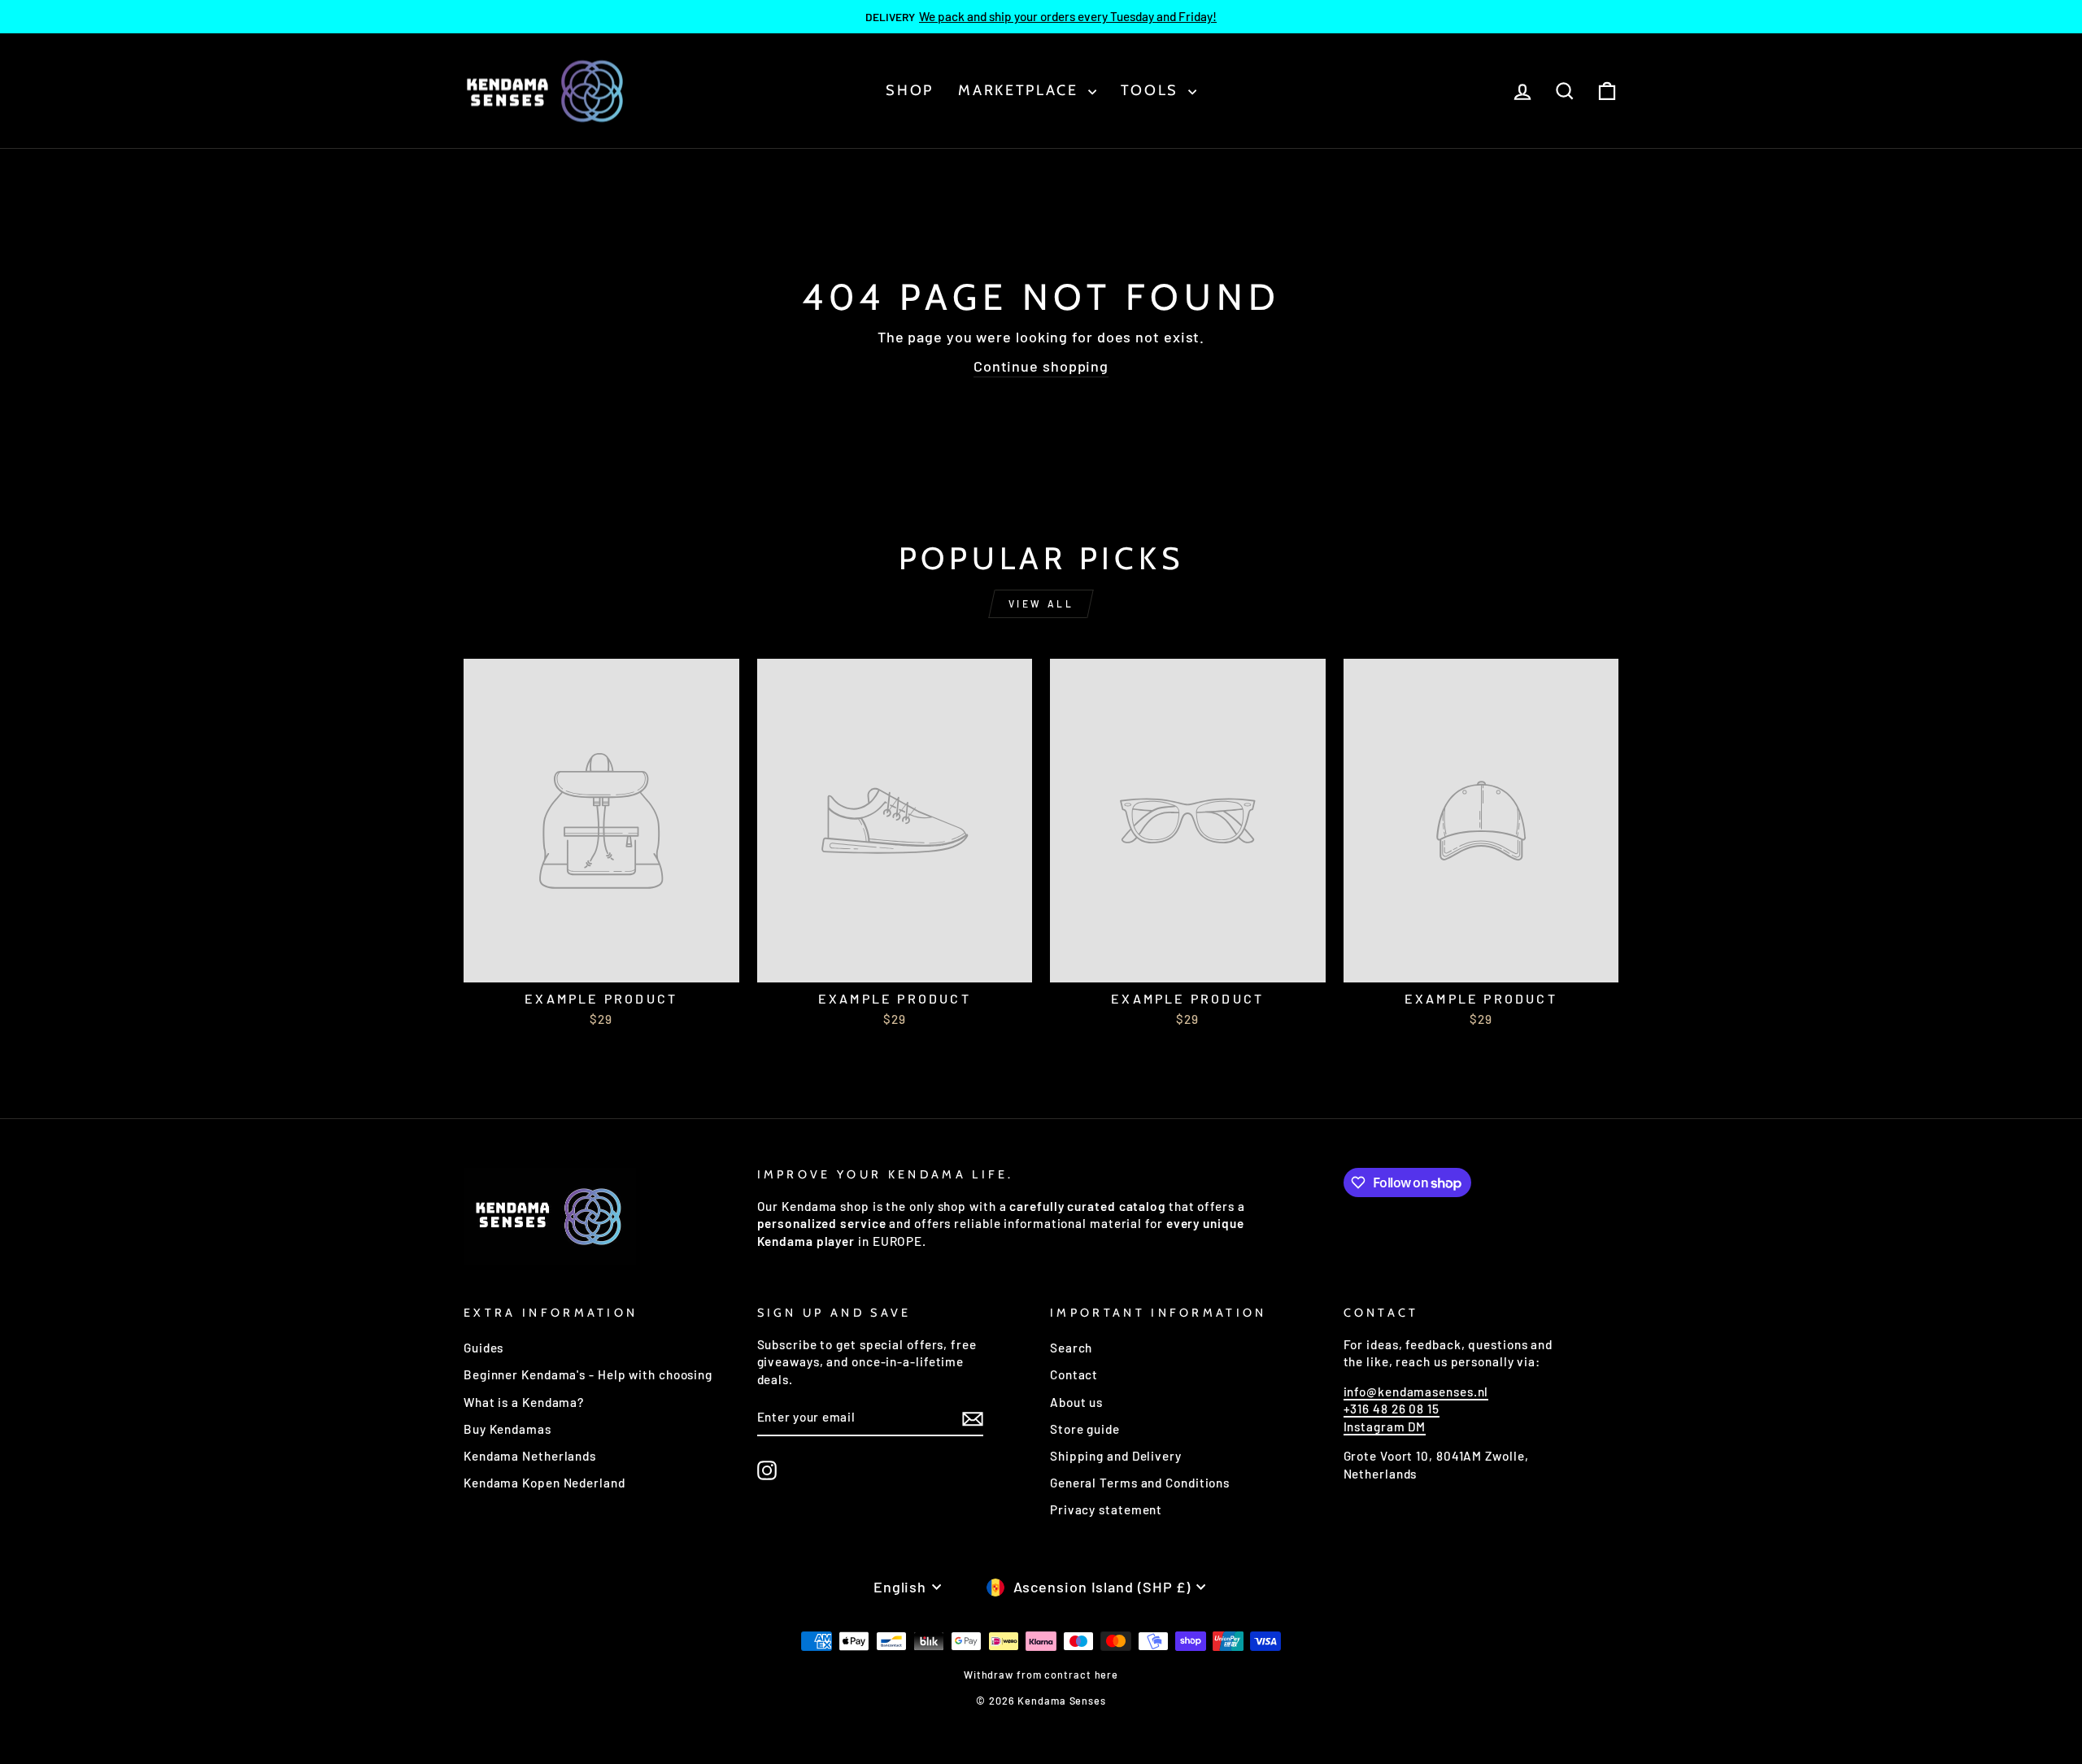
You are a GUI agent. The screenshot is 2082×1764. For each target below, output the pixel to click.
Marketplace (1021, 90)
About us (1076, 1402)
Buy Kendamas (507, 1429)
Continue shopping (1041, 366)
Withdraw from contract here (1041, 1675)
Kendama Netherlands (530, 1456)
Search (1071, 1348)
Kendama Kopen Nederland (544, 1483)
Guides (483, 1348)
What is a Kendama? (524, 1402)
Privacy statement (1106, 1509)
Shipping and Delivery (1116, 1456)
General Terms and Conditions (1140, 1483)
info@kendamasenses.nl (1416, 1392)
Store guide (1085, 1429)
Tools (1152, 90)
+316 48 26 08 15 (1392, 1409)
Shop (910, 90)
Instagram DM (1385, 1426)
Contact (1074, 1374)
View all (1041, 603)
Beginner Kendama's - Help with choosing (588, 1374)
